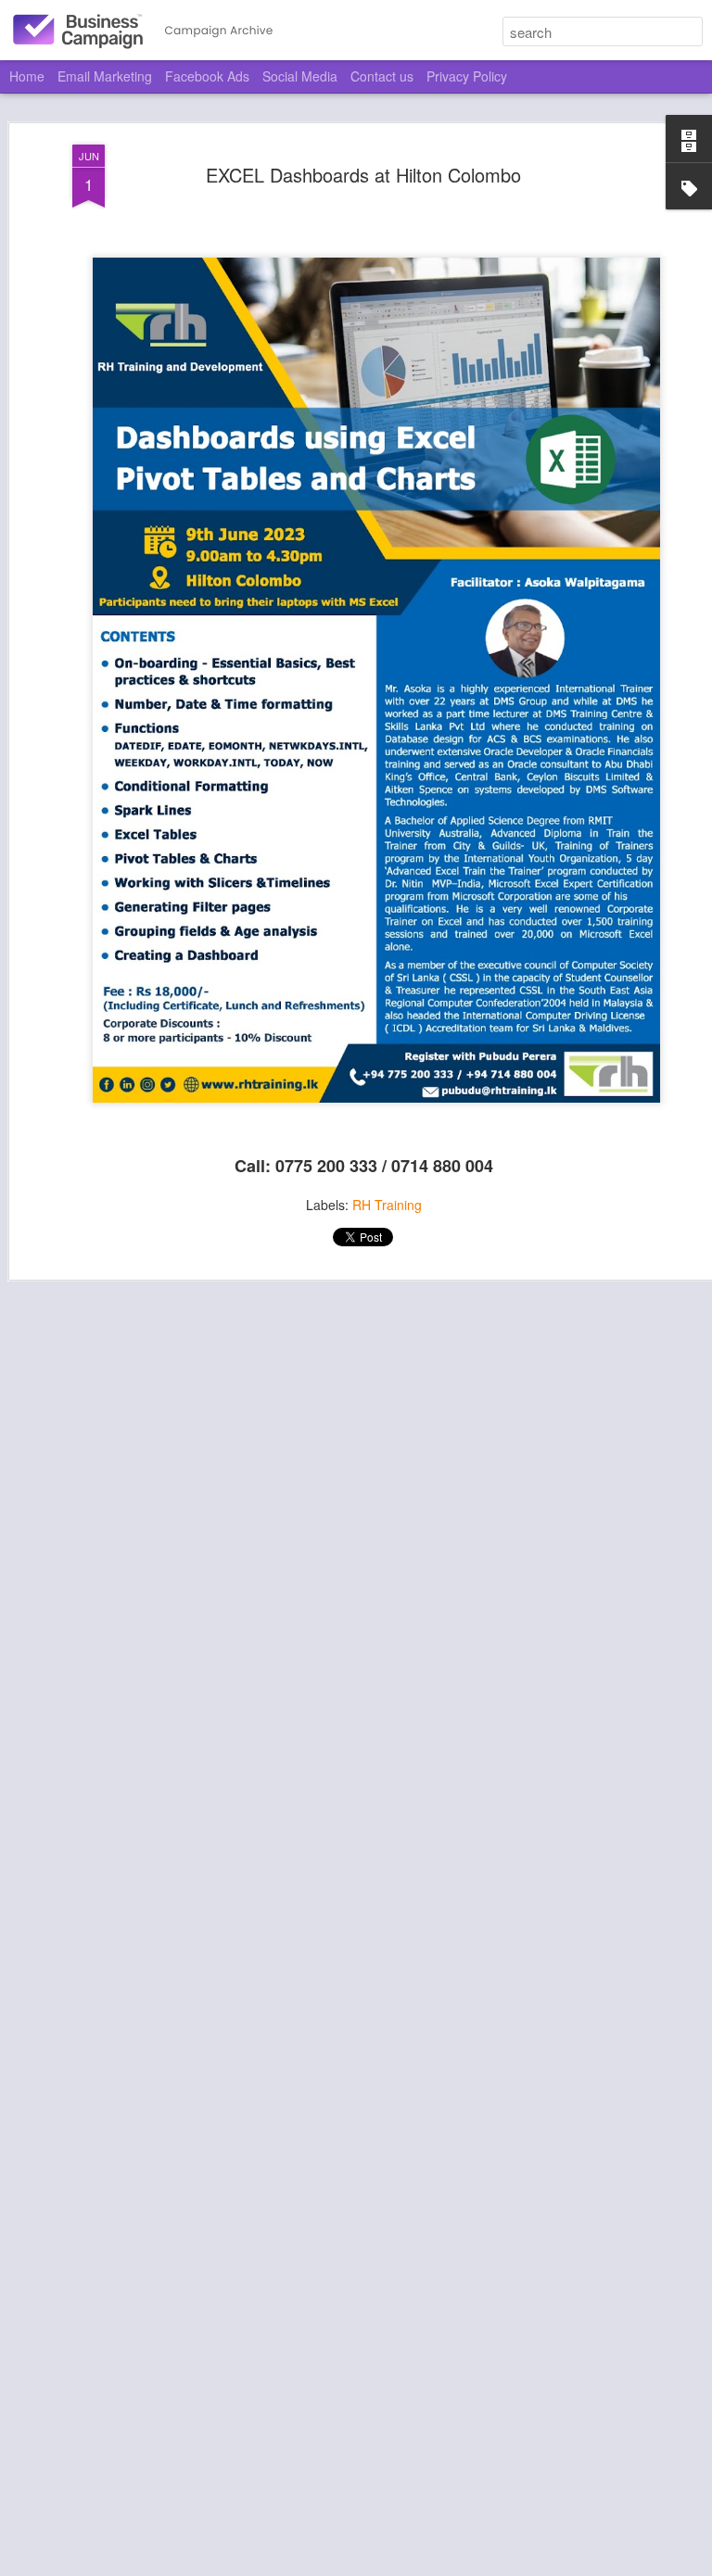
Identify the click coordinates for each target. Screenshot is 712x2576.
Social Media (300, 76)
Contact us (382, 76)
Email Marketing (105, 76)
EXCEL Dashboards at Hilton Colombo (363, 175)
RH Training (387, 1205)
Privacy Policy (467, 76)
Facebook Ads (207, 76)
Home (27, 76)
